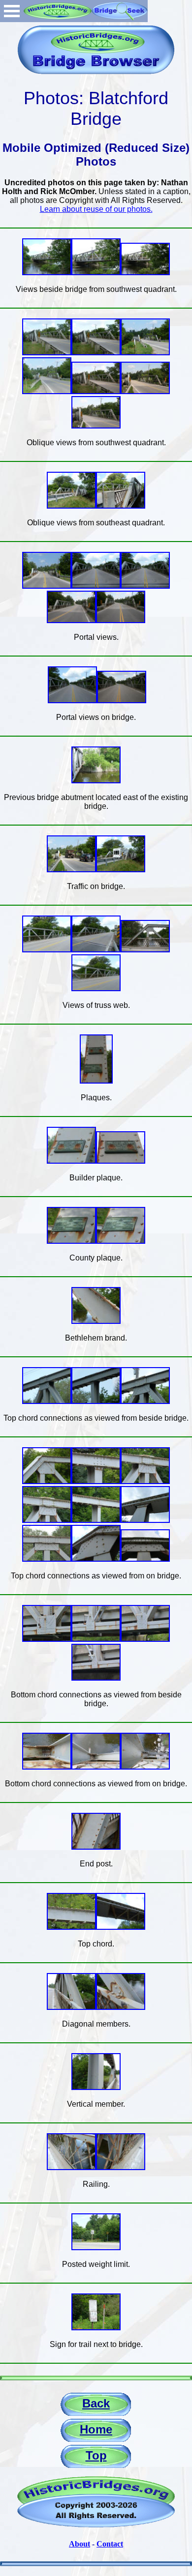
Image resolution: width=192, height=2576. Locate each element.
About (80, 2544)
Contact (110, 2544)
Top (96, 2455)
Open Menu (12, 11)
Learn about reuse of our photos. (96, 209)
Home (96, 2429)
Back (96, 2403)
